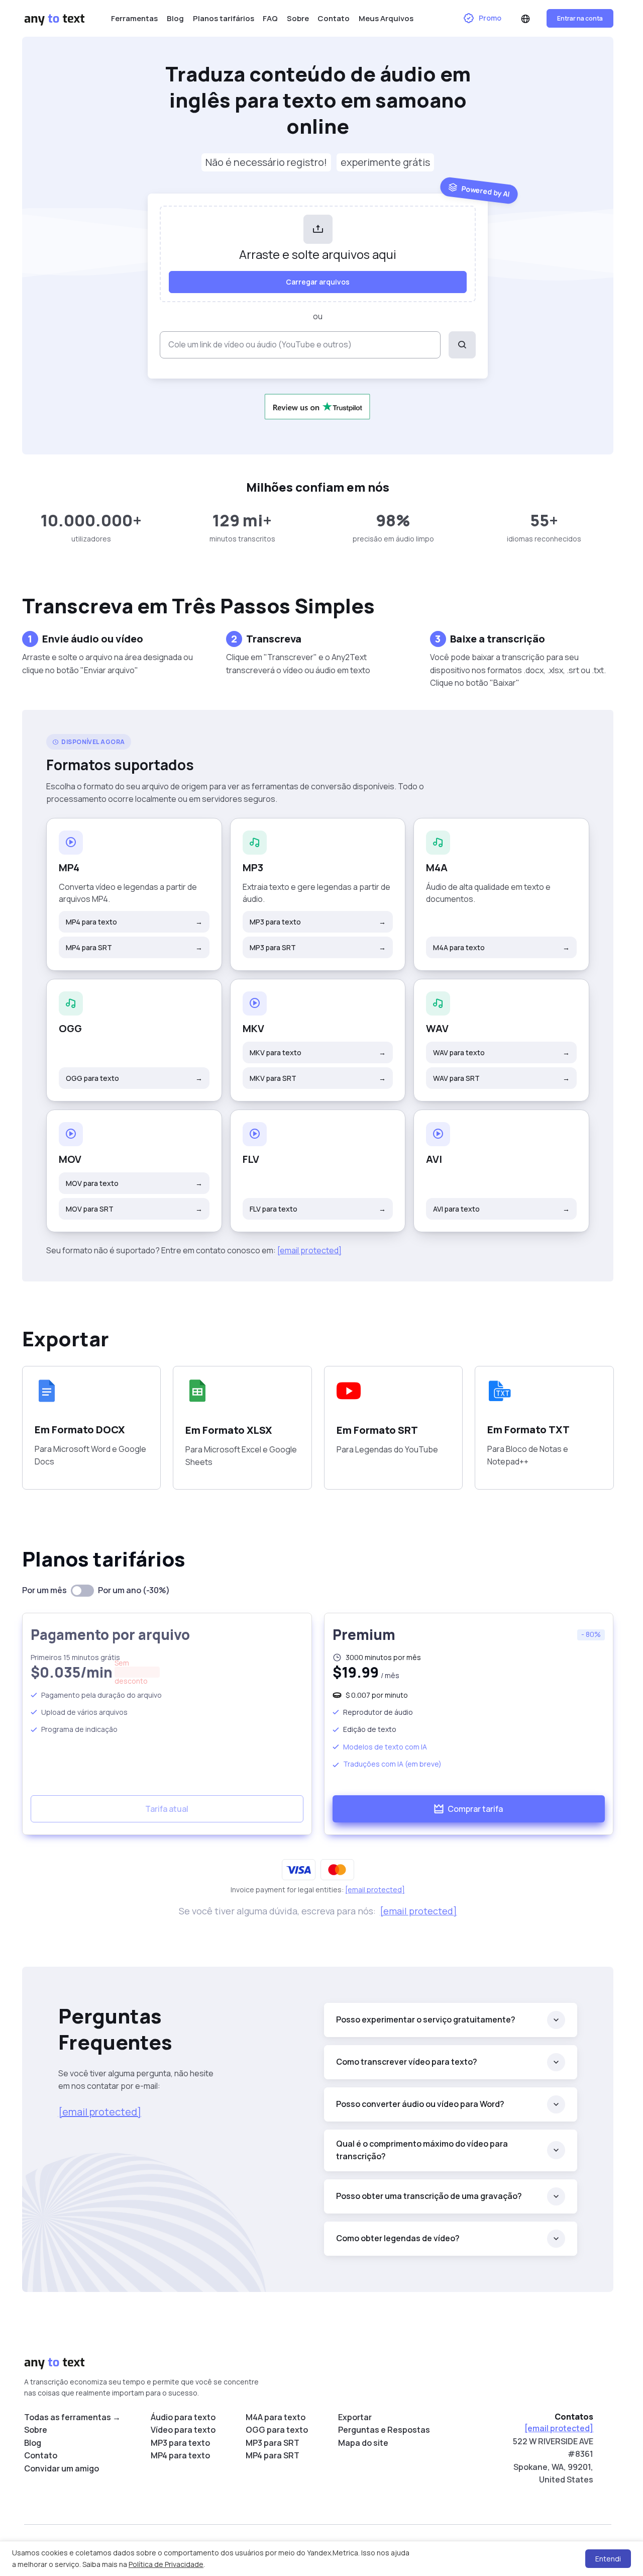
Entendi (608, 2559)
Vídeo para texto (183, 2430)
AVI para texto (501, 1209)
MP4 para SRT (134, 947)
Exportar (355, 2417)
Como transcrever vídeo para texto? (407, 2062)
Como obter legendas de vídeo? (398, 2238)
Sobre (298, 18)
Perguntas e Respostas (384, 2430)
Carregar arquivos (318, 282)
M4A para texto (501, 947)
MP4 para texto (134, 922)
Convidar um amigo (62, 2468)
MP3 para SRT (318, 947)
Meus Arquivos (386, 18)
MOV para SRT (134, 1209)
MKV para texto (318, 1052)
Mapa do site (363, 2443)
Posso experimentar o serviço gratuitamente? (426, 2019)
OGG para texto (134, 1078)
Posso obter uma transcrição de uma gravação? (429, 2196)
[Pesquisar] (462, 345)
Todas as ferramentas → (72, 2417)
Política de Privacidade (166, 2564)
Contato (334, 18)
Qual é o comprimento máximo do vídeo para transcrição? (422, 2150)
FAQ (270, 18)
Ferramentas (134, 18)
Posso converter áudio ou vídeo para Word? (420, 2104)
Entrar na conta (580, 18)
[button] (525, 19)
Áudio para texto (183, 2417)
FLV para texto (318, 1209)
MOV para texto (134, 1183)
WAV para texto (501, 1052)
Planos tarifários (224, 18)
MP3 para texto (318, 922)
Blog (175, 18)
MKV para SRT (318, 1078)
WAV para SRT (501, 1078)
